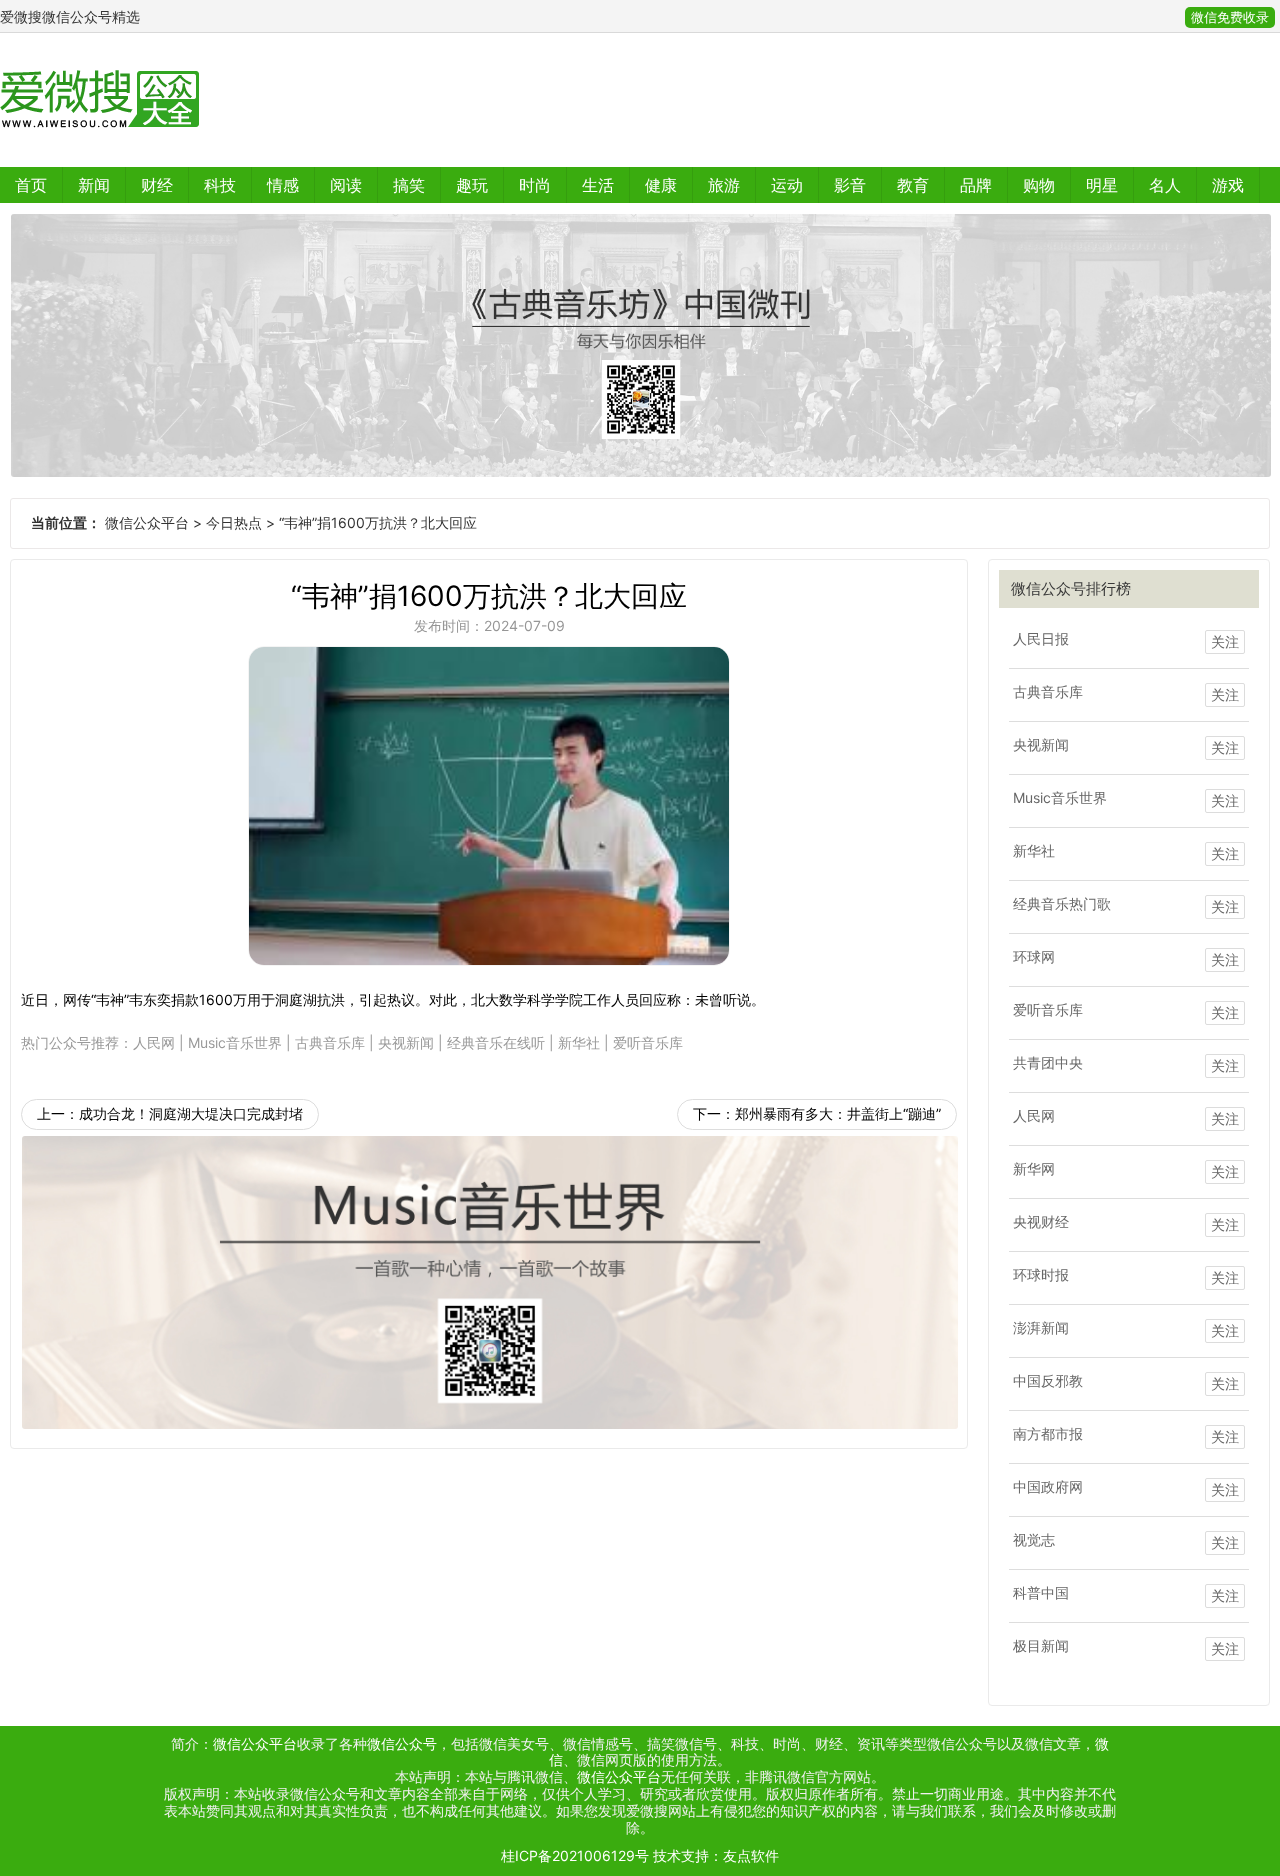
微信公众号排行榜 (1071, 588)
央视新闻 (406, 1042)
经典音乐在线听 (496, 1042)
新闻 (94, 185)
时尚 (535, 185)
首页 (31, 185)
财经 (157, 185)
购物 (1039, 185)
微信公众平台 (147, 522)
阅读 (346, 185)
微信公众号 (402, 1743)
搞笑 (409, 185)
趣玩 (472, 185)
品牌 (976, 185)
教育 (913, 185)
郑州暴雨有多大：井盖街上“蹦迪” (838, 1113)
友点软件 (751, 1855)
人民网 (154, 1042)
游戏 (1228, 185)
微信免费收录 (1230, 17)
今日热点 (234, 522)
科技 (220, 185)
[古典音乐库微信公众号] (640, 345)
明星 (1102, 185)
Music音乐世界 (235, 1042)
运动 (787, 185)
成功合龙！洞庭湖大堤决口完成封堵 (191, 1113)
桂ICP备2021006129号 (575, 1855)
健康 (661, 185)
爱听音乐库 (648, 1042)
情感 (283, 185)
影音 (850, 185)
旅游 (724, 185)
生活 (598, 185)
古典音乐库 (330, 1042)
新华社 (579, 1042)
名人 (1165, 185)
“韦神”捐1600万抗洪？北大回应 (378, 522)
